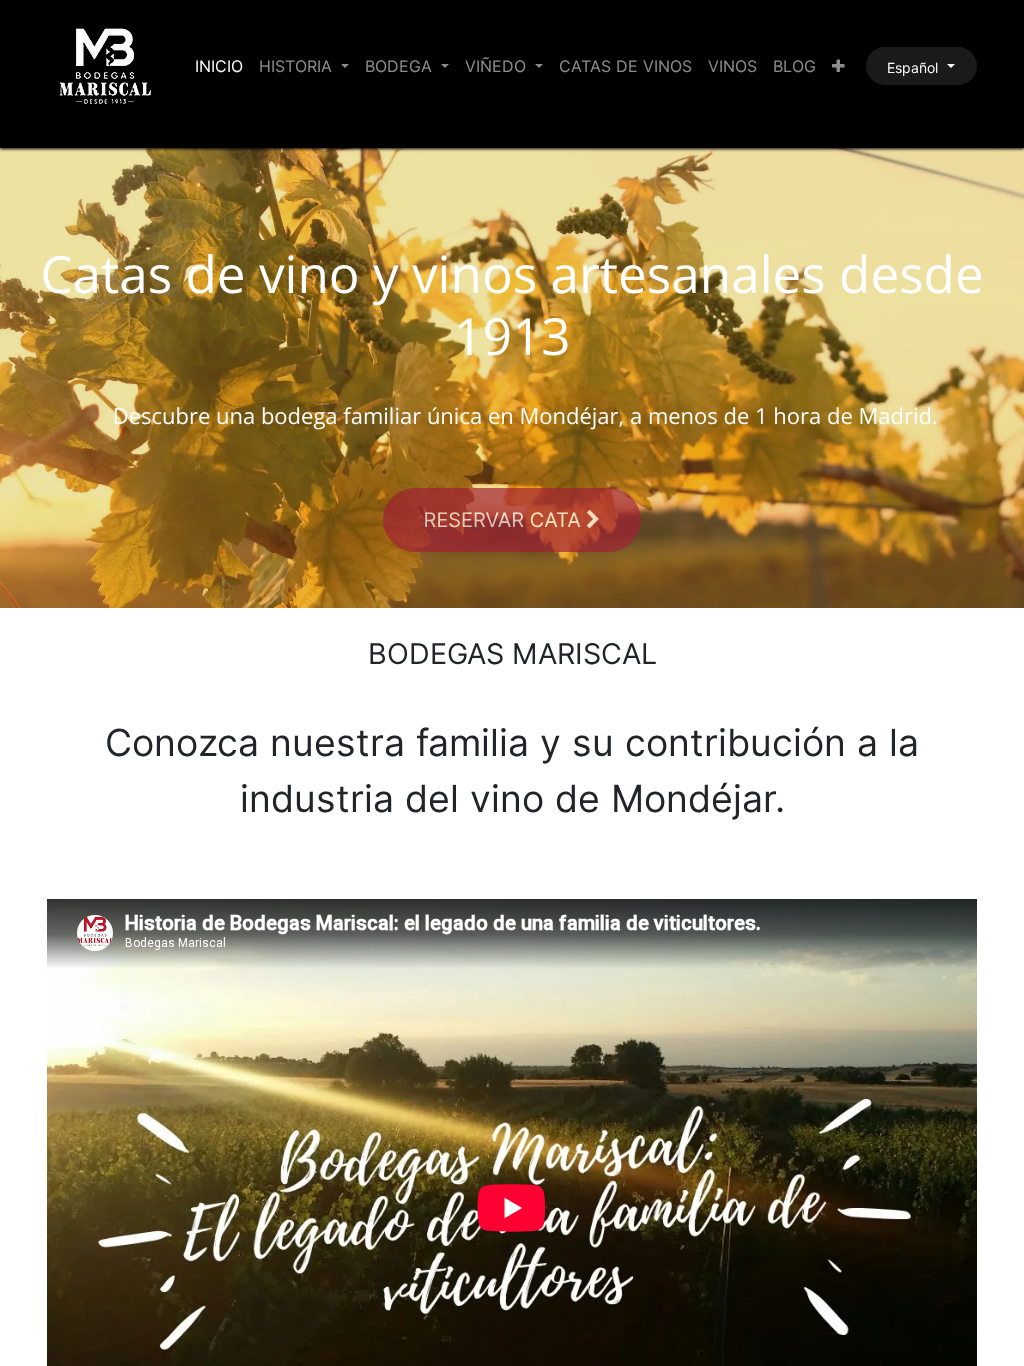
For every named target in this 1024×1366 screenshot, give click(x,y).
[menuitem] (219, 66)
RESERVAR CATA (505, 520)
